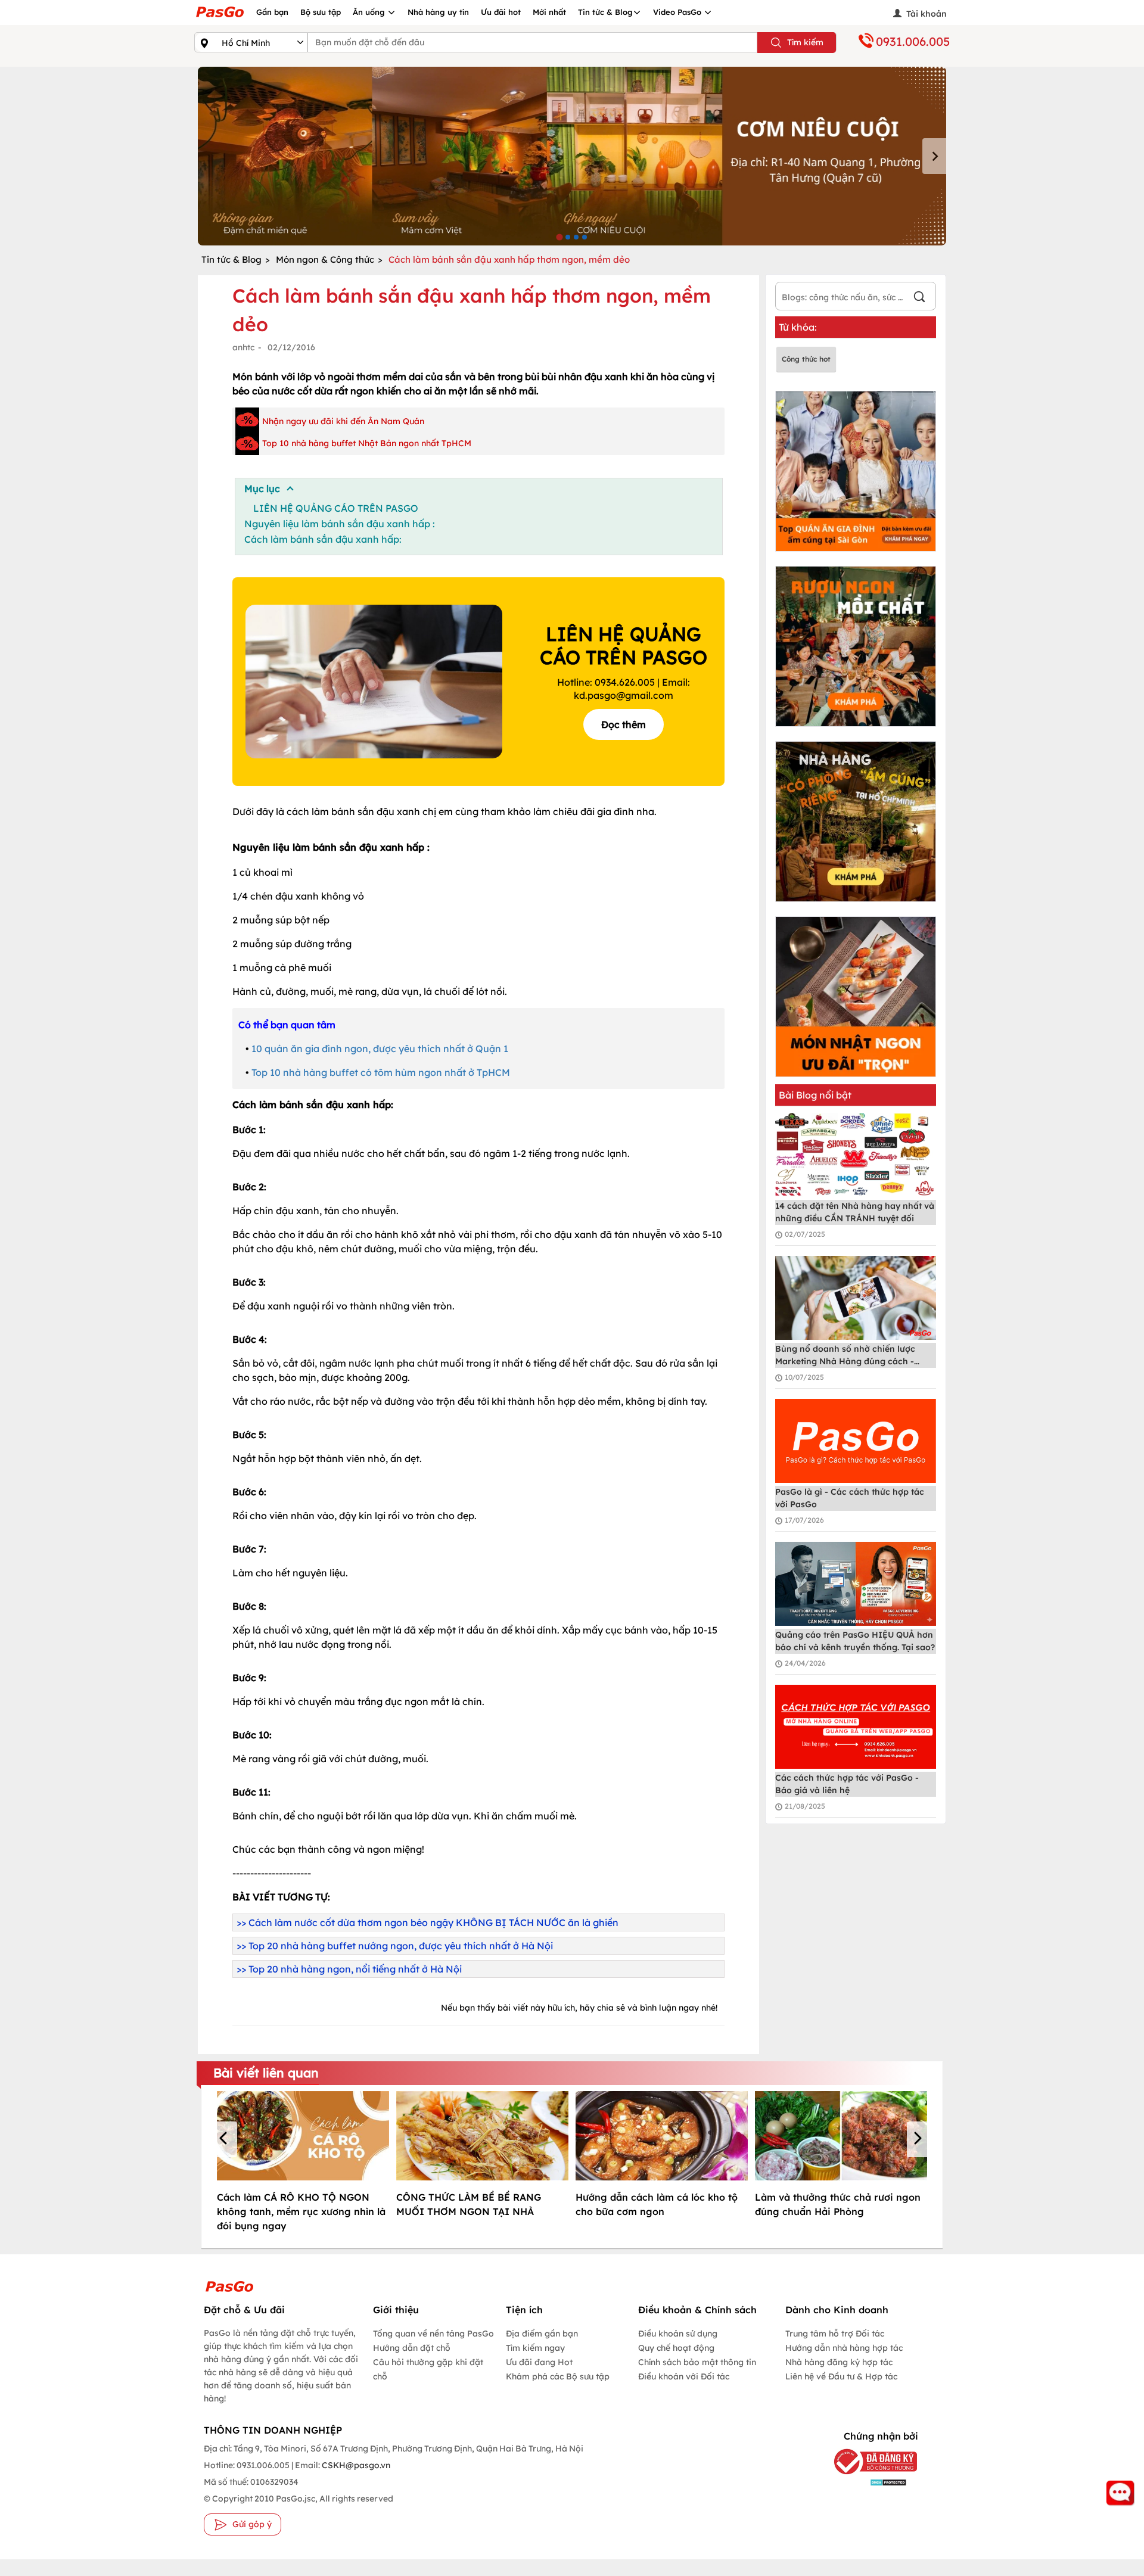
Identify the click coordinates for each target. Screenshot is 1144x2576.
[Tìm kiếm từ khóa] (919, 298)
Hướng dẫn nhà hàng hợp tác (844, 2348)
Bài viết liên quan (266, 2073)
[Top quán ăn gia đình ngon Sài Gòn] (856, 471)
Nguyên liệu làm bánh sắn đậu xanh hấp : (340, 524)
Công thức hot (806, 359)
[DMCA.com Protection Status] (867, 2482)
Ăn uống (370, 12)
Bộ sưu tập (321, 12)
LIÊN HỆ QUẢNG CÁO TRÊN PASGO (336, 508)
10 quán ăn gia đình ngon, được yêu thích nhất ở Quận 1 (380, 1049)
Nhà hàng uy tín (438, 12)
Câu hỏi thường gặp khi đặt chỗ (428, 2369)
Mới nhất (549, 12)
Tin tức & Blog (605, 12)
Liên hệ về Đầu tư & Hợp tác (841, 2376)
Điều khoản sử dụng (678, 2334)
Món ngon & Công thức (325, 259)
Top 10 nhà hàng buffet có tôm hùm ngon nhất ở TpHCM (381, 1072)
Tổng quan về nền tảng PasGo (433, 2334)
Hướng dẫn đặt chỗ (412, 2348)
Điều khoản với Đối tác (684, 2376)
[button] (225, 2139)
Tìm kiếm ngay (535, 2348)
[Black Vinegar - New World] (572, 156)
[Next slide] (934, 156)
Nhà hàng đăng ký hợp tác (839, 2362)
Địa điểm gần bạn (542, 2334)
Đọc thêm (624, 724)
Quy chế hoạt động (676, 2348)
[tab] (559, 237)
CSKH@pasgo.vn (355, 2465)
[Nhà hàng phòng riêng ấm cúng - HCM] (856, 822)
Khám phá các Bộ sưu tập (558, 2376)
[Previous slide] (210, 156)
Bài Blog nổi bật (815, 1095)
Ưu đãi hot (501, 12)
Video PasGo (678, 12)
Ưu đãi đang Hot (539, 2362)
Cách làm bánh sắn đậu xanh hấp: (323, 539)
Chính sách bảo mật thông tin (697, 2362)
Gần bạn (272, 12)
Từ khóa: (798, 327)
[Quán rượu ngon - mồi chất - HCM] (856, 646)
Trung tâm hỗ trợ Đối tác (835, 2334)
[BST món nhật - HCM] (856, 997)
